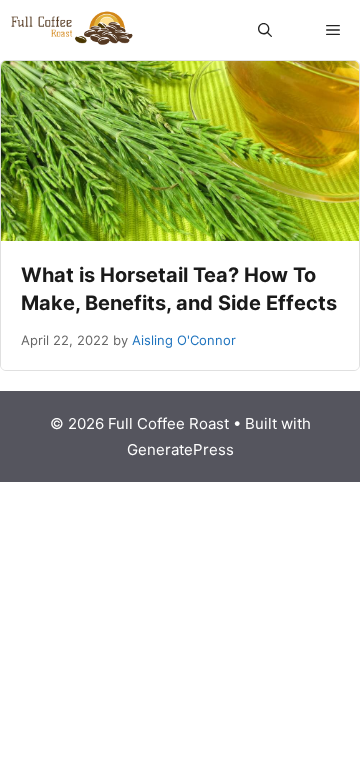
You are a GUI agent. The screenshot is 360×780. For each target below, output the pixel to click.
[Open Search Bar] (265, 30)
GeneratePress (180, 449)
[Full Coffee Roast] (72, 30)
